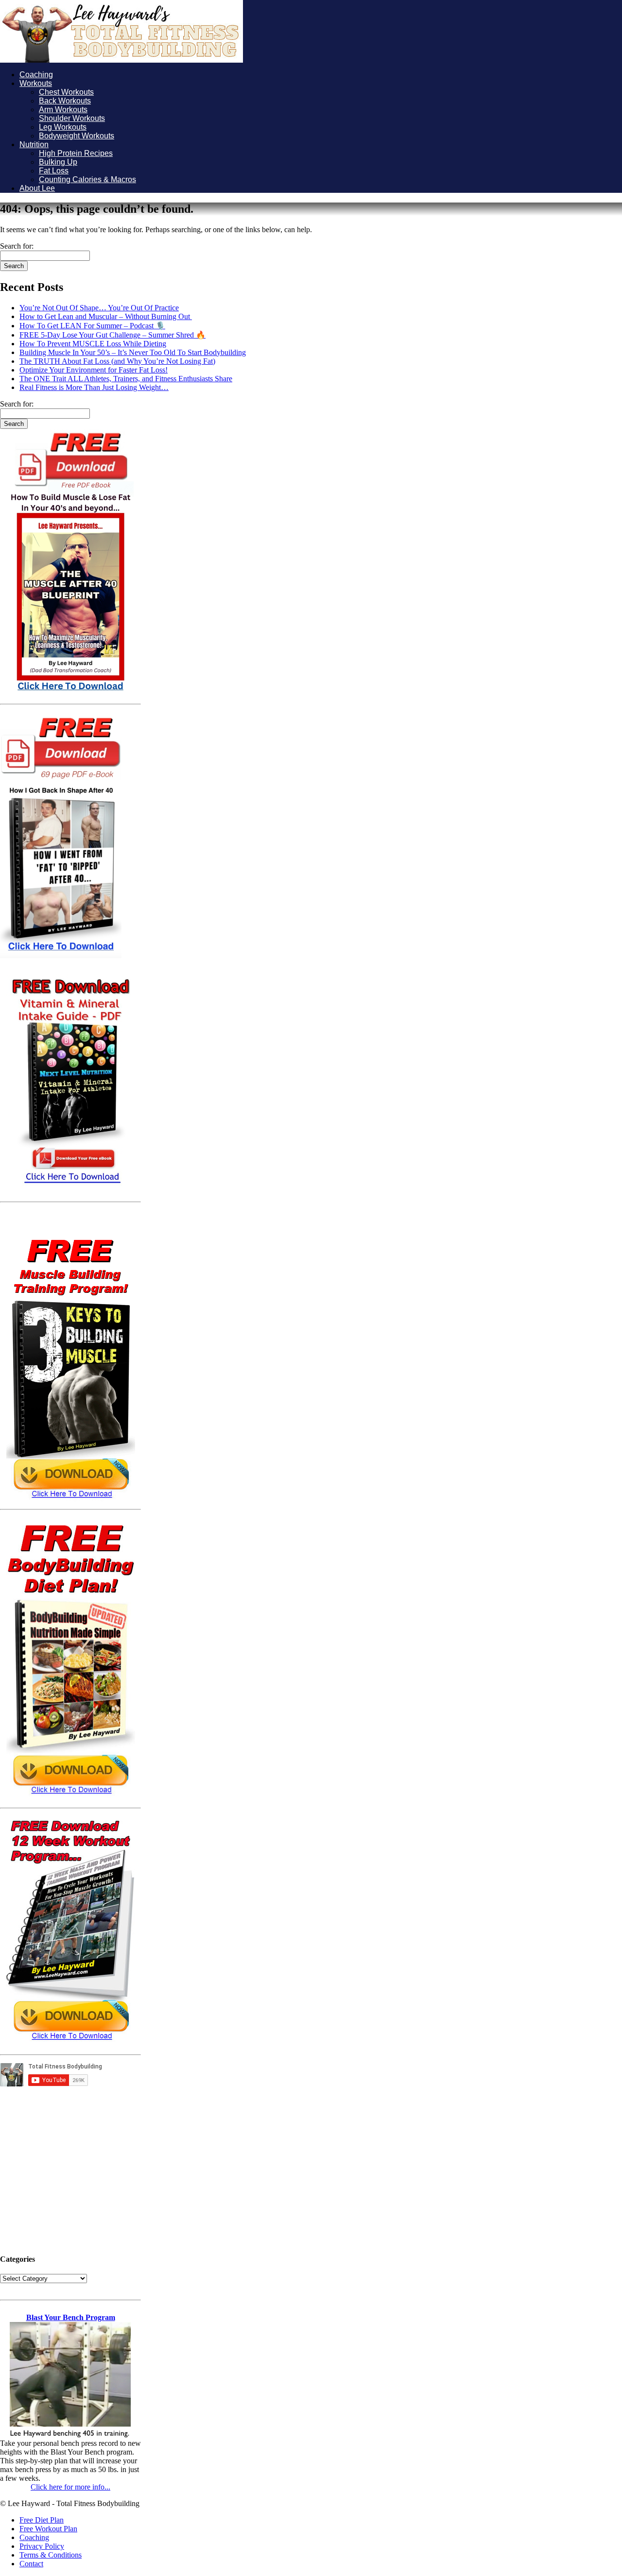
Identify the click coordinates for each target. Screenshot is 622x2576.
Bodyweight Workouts (77, 136)
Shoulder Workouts (72, 118)
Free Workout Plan (48, 2529)
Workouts (36, 83)
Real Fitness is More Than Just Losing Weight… (94, 387)
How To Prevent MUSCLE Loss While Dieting (93, 344)
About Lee (37, 188)
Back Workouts (65, 101)
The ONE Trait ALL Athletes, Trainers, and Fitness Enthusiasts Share (126, 379)
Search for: (17, 246)
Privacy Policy (42, 2546)
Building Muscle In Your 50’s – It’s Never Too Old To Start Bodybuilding (133, 352)
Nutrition (34, 144)
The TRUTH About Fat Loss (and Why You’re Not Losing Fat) (117, 361)
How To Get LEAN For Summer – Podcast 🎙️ (92, 326)
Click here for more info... (70, 2487)
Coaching (36, 75)
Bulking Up (58, 162)
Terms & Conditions (51, 2555)
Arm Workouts (63, 110)
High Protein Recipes (76, 153)
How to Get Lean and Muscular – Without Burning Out (106, 316)
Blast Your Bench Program (71, 2317)
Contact (31, 2564)
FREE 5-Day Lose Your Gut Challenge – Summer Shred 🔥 (112, 335)
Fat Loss (54, 171)
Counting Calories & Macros (87, 179)
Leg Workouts (63, 127)
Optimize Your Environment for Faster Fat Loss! (94, 370)
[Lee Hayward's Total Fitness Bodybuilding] (121, 60)
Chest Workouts (66, 92)
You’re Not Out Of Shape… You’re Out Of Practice (99, 308)
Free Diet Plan (42, 2520)
